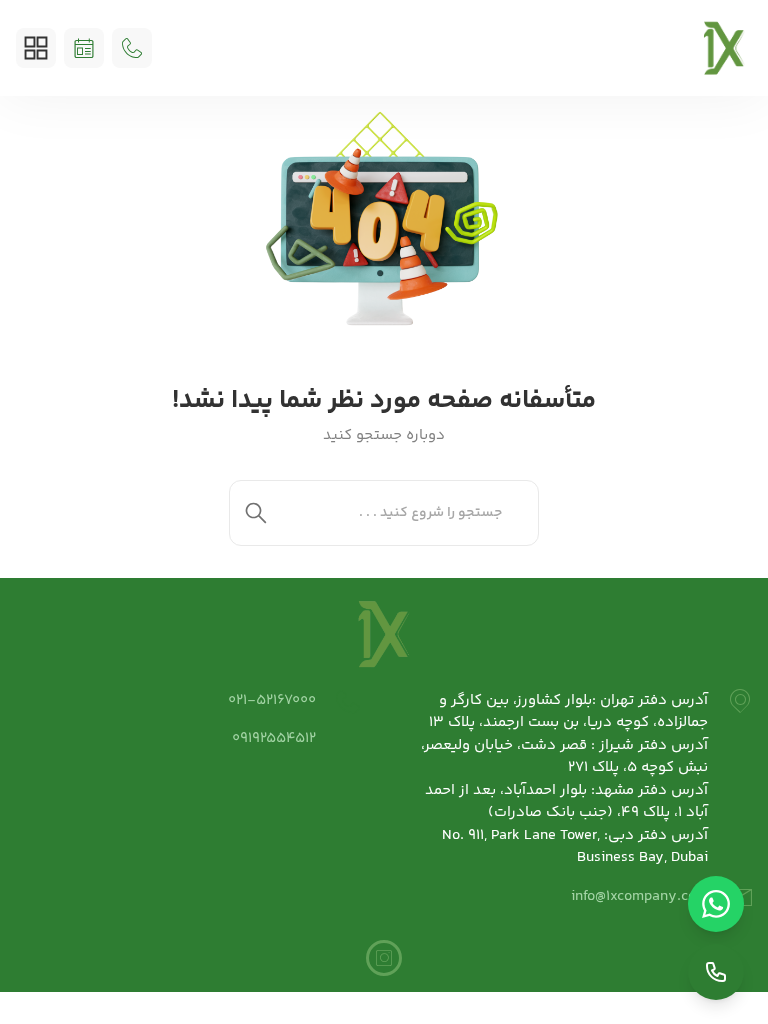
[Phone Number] (132, 48)
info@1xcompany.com (639, 896)
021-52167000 (272, 700)
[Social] (384, 958)
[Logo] (724, 48)
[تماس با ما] (716, 972)
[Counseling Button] (84, 48)
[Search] (256, 513)
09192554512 (274, 738)
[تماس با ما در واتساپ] (716, 904)
